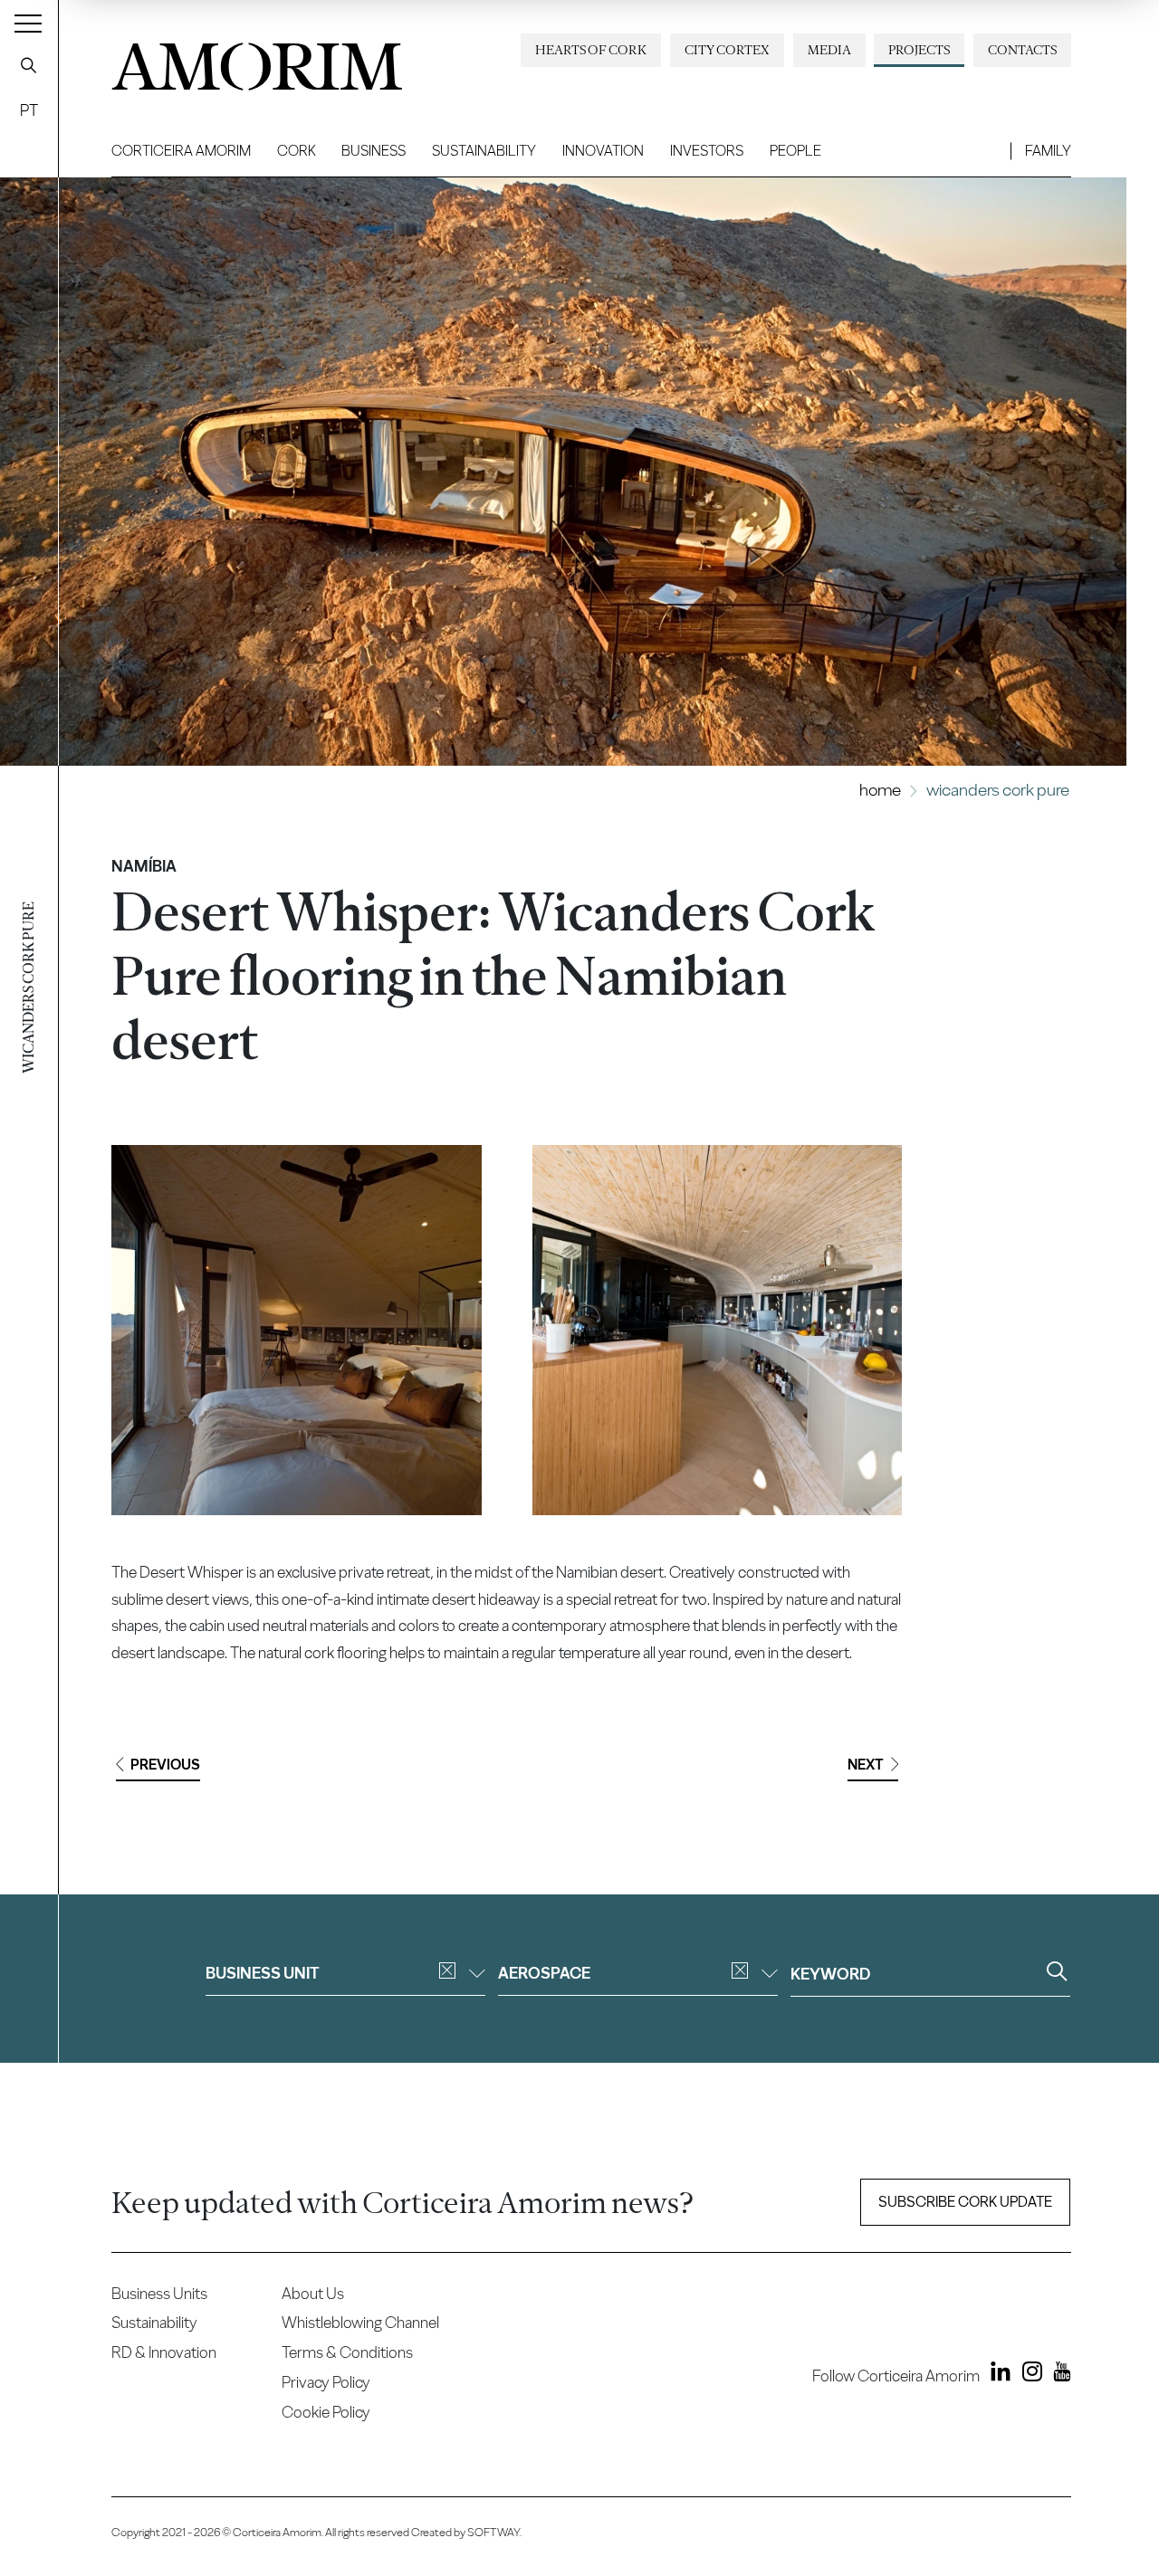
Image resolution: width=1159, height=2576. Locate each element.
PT (29, 110)
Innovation (603, 151)
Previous (165, 1765)
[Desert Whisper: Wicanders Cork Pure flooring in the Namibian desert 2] (718, 1330)
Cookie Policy (326, 2412)
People (795, 151)
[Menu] (28, 23)
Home (880, 790)
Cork (297, 151)
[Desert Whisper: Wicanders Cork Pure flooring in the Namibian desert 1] (297, 1330)
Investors (707, 151)
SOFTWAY (493, 2532)
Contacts (1022, 50)
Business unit (263, 1973)
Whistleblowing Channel (360, 2322)
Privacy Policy (326, 2382)
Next (866, 1765)
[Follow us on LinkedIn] (997, 2375)
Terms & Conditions (347, 2352)
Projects (919, 50)
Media (829, 50)
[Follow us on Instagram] (1028, 2375)
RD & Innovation (164, 2352)
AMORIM (256, 60)
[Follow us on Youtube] (1058, 2375)
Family (1048, 151)
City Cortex (727, 50)
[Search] (29, 65)
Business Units (159, 2293)
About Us (313, 2293)
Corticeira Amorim (181, 151)
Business (374, 151)
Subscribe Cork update (965, 2202)
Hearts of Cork (591, 50)
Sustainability (484, 151)
